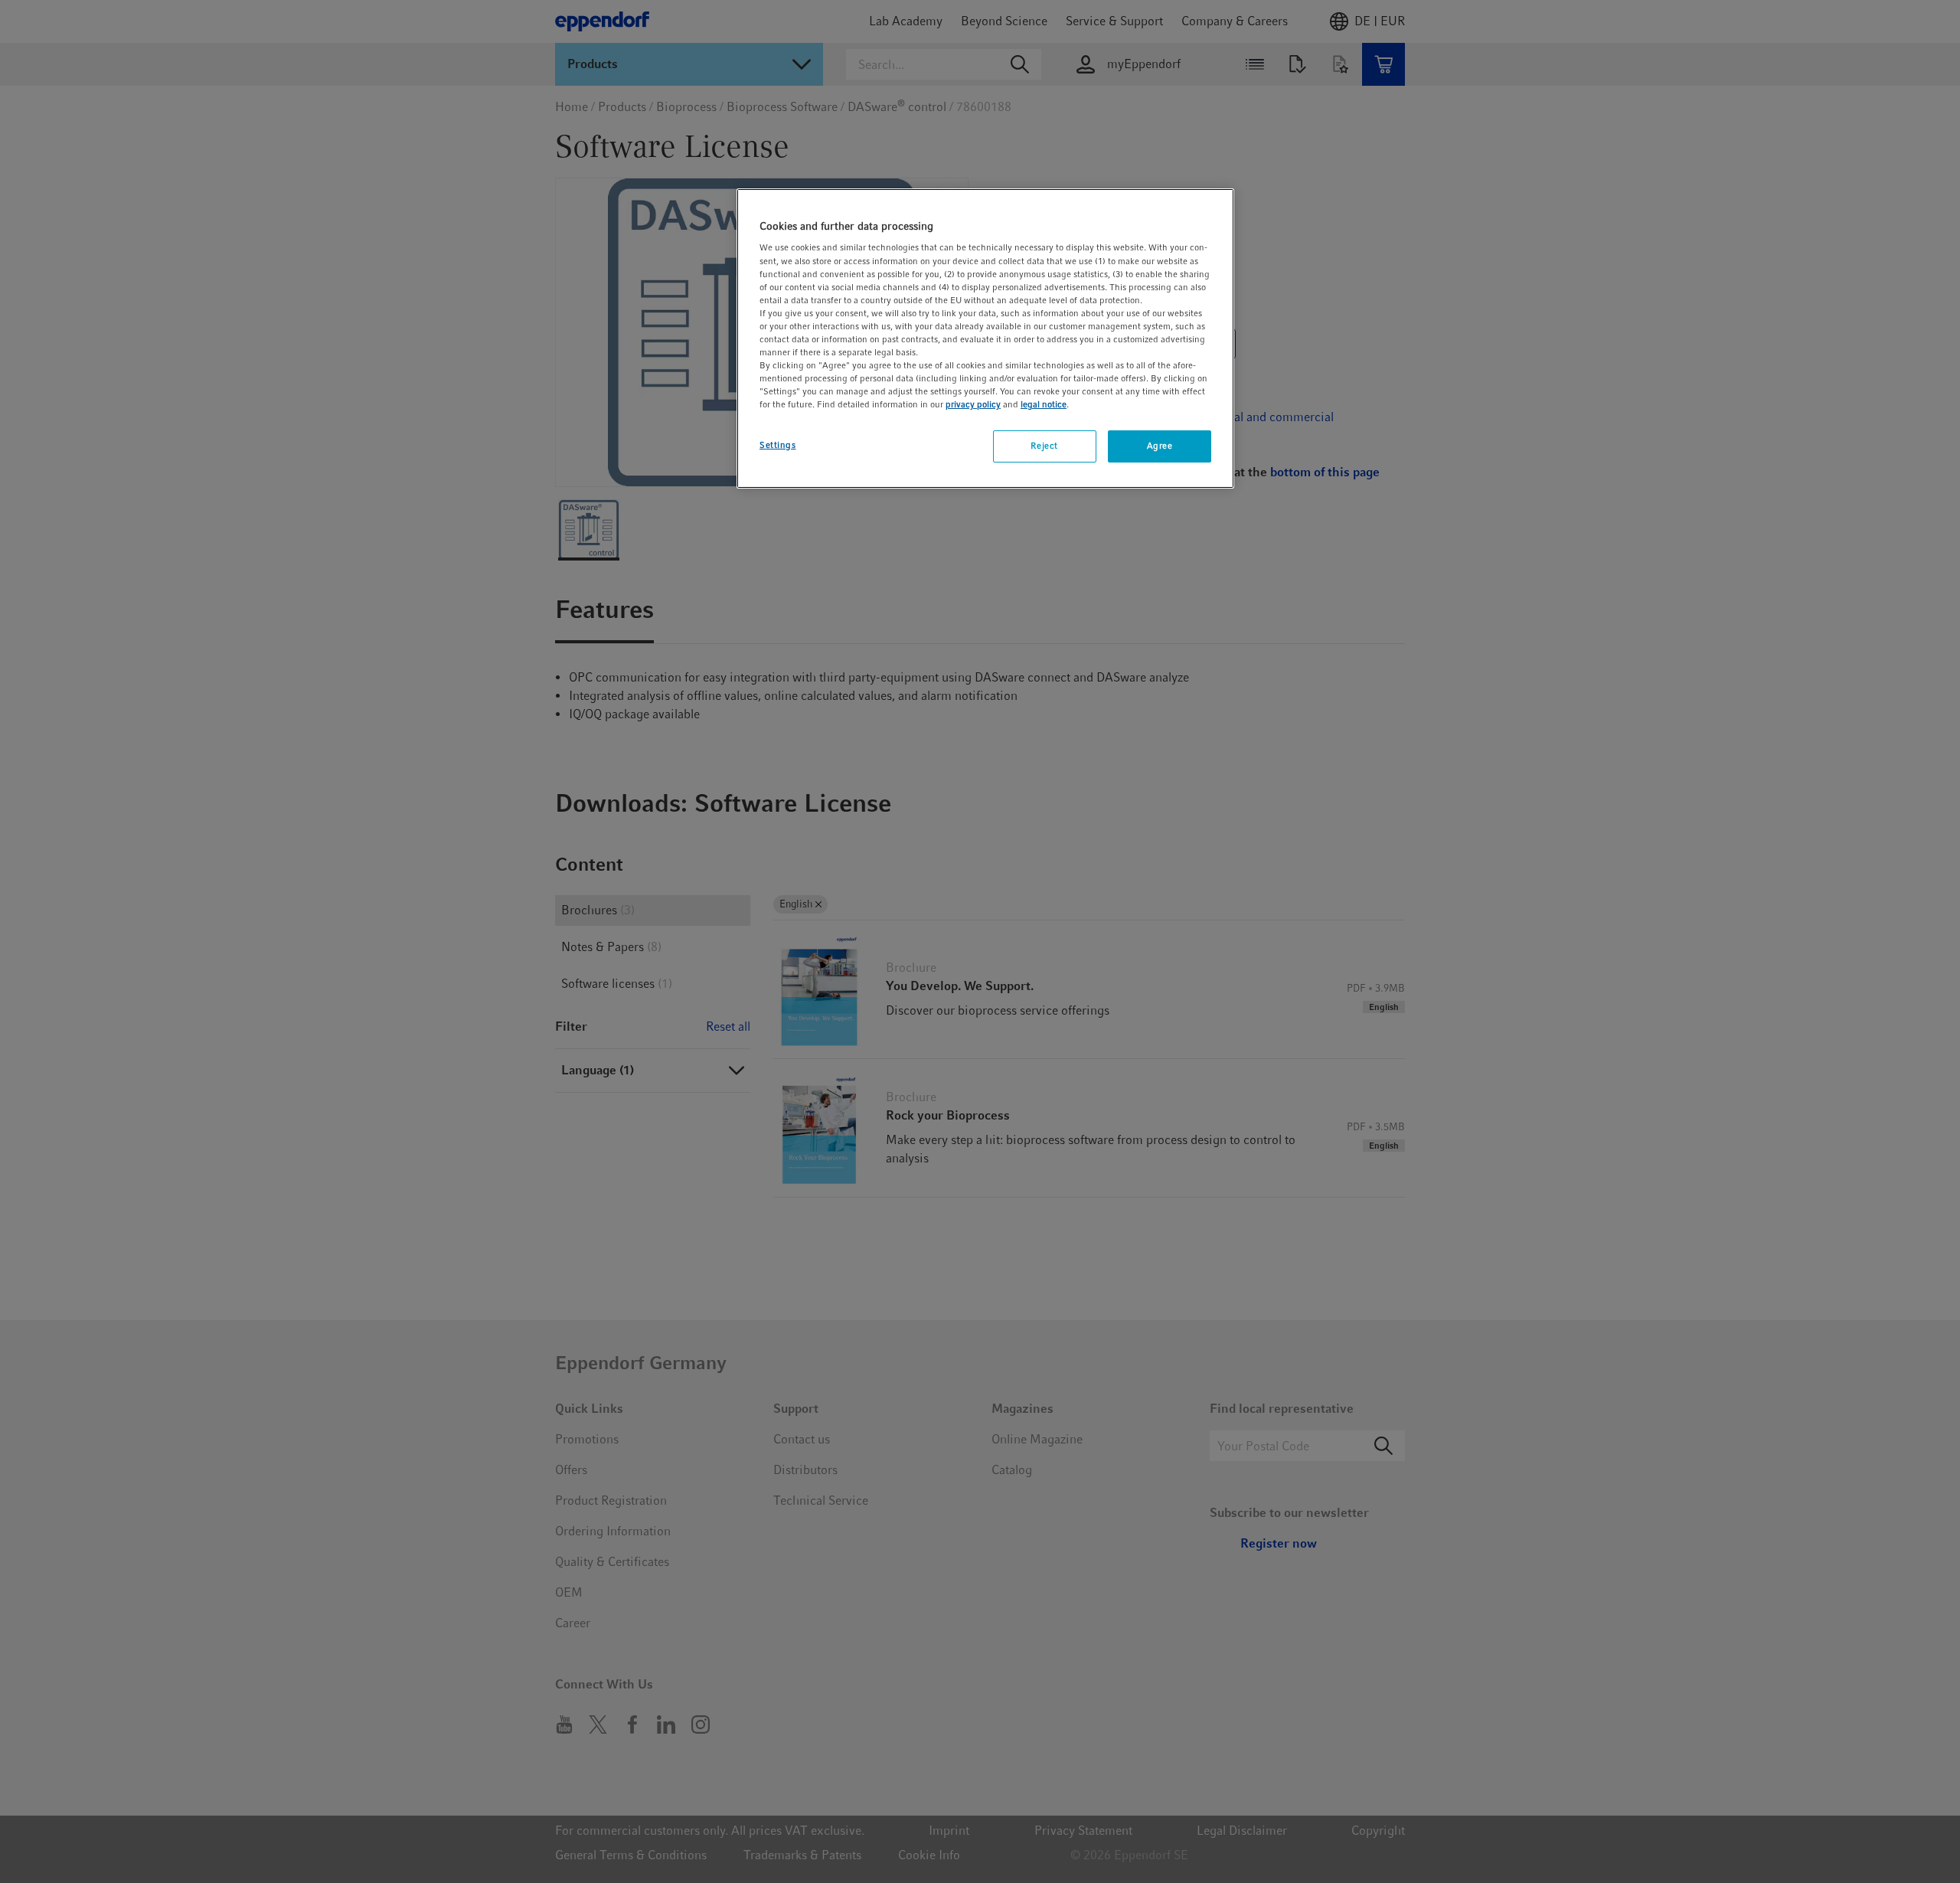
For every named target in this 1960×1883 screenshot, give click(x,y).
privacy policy (973, 404)
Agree (1160, 446)
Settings (778, 445)
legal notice (1044, 404)
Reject (1044, 446)
